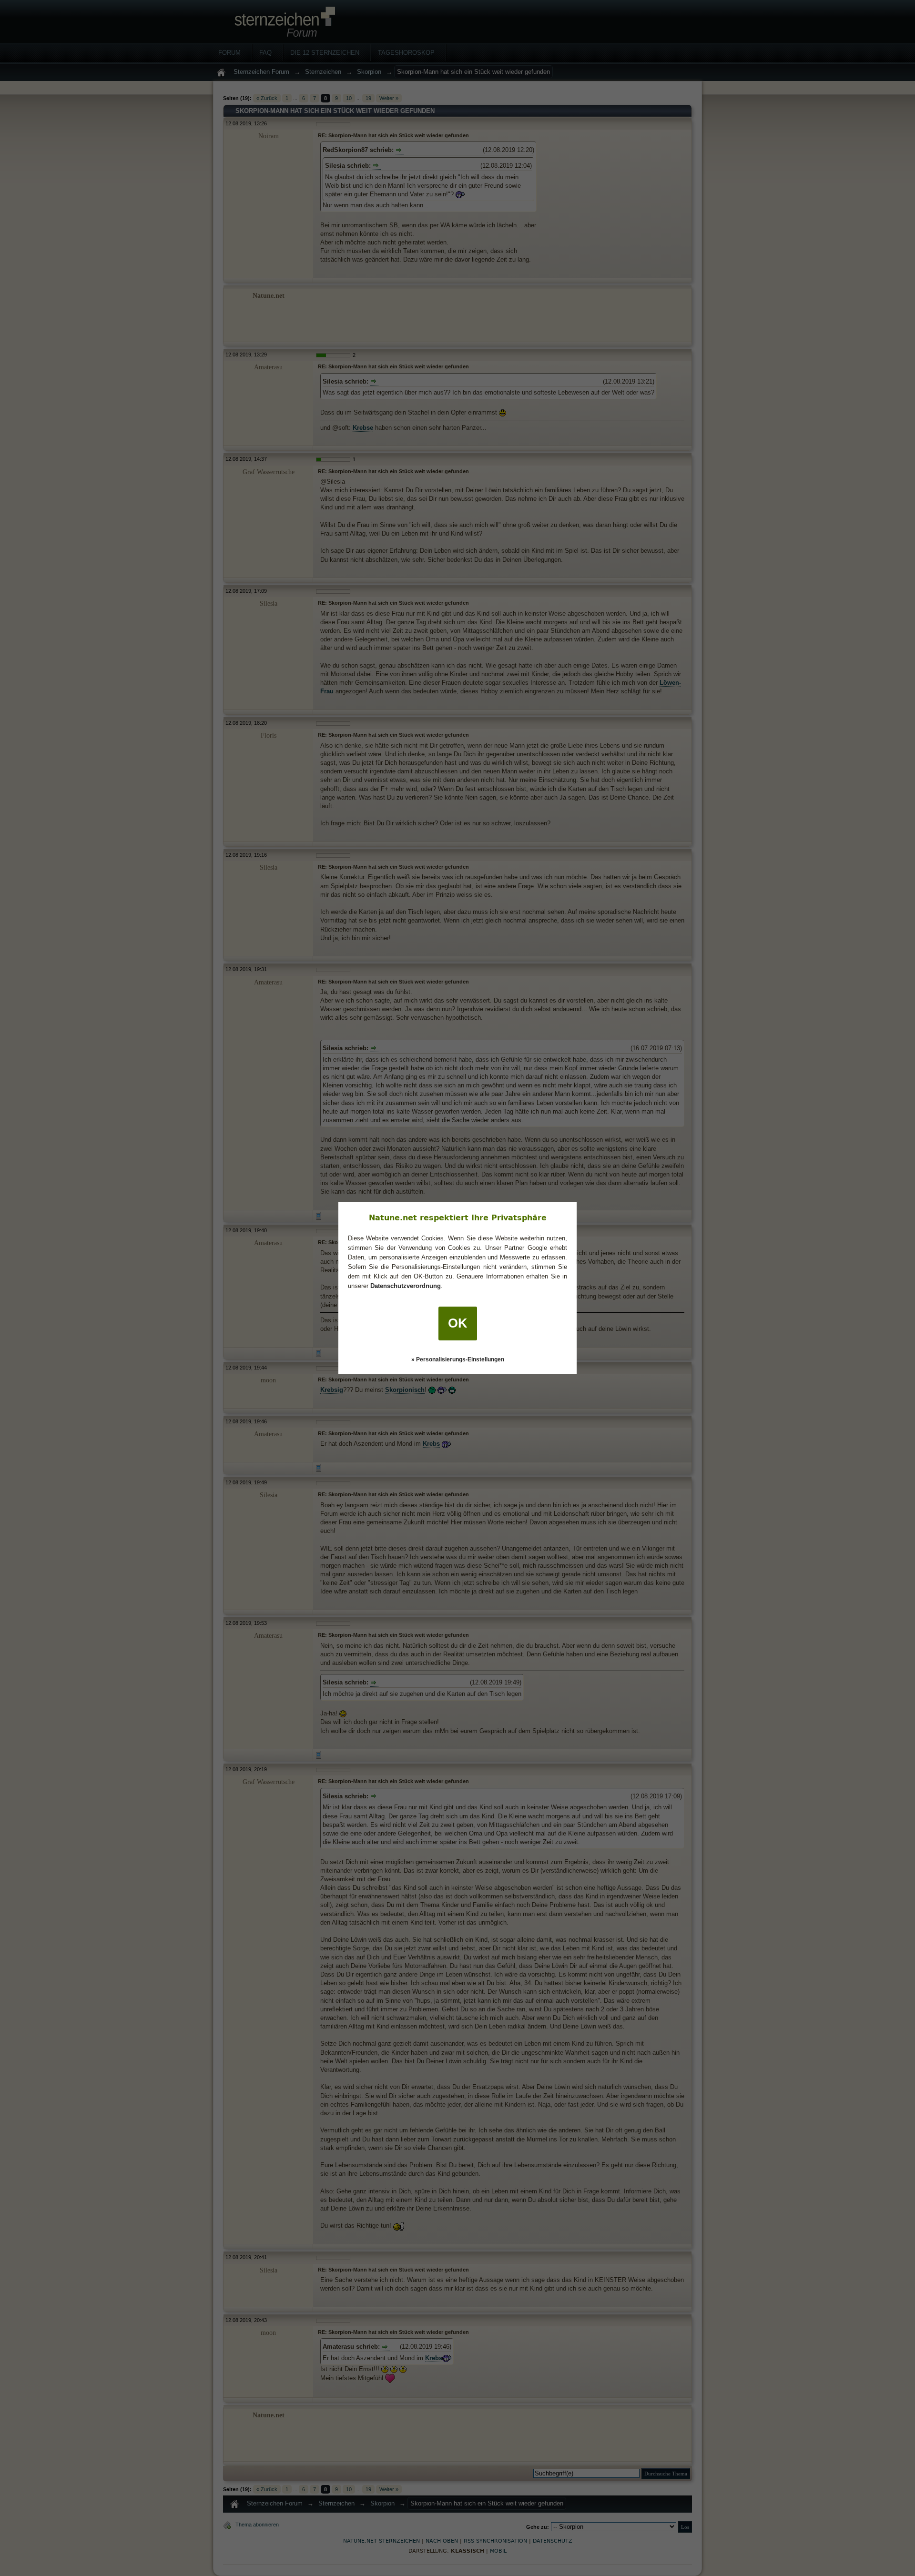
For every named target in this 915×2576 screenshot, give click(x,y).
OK (458, 1323)
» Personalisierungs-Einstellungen (458, 1359)
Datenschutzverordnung (406, 1286)
